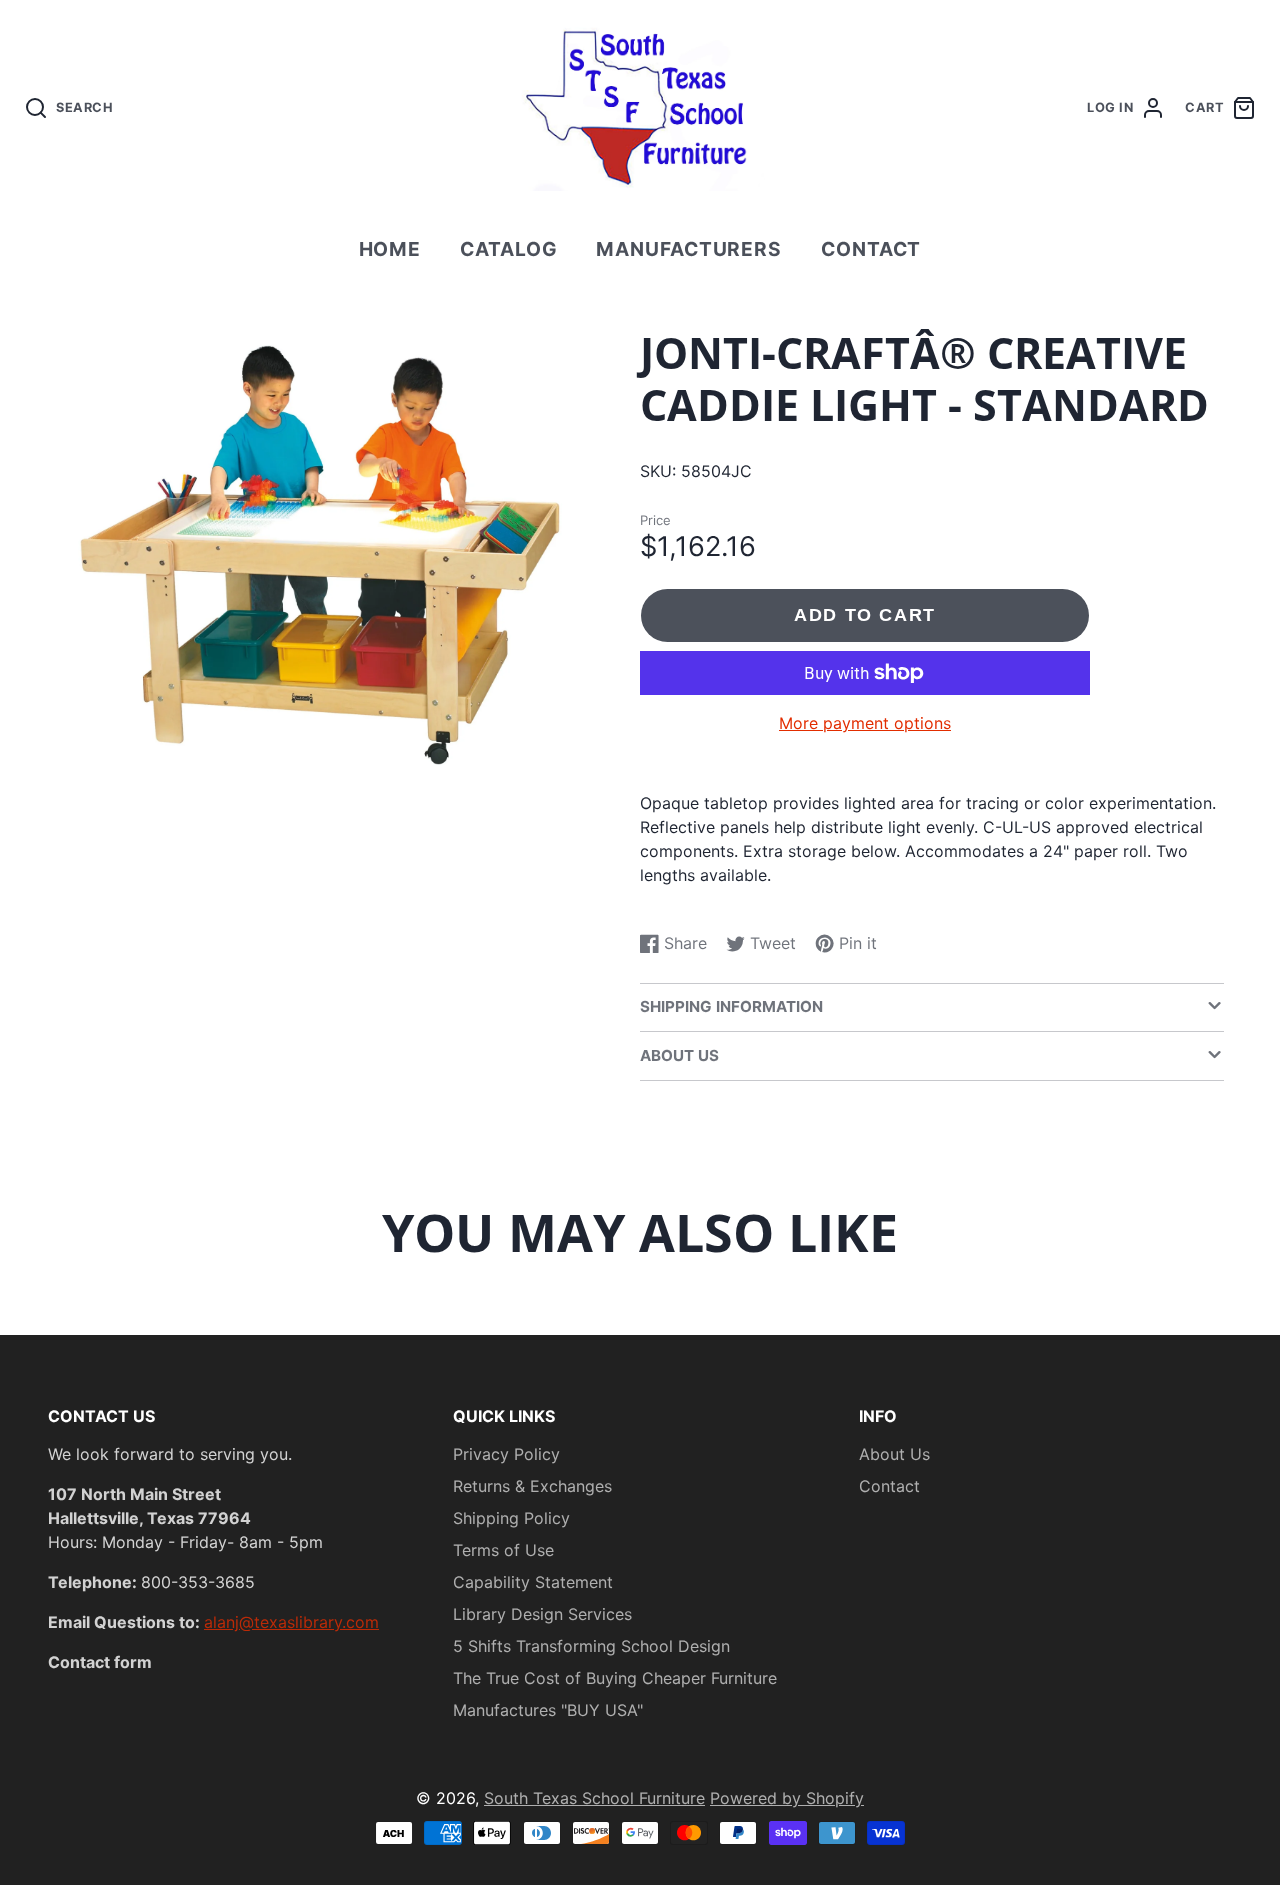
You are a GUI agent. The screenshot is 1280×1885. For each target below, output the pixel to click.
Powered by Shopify (787, 1798)
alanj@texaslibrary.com (291, 1622)
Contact (871, 249)
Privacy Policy (506, 1454)
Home (390, 249)
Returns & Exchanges (532, 1486)
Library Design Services (542, 1614)
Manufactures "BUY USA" (548, 1710)
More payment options (865, 723)
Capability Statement (533, 1582)
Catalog (509, 249)
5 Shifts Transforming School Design (591, 1646)
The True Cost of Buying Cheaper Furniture (615, 1678)
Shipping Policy (511, 1518)
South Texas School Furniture (594, 1798)
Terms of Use (503, 1550)
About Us (894, 1454)
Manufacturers (689, 249)
